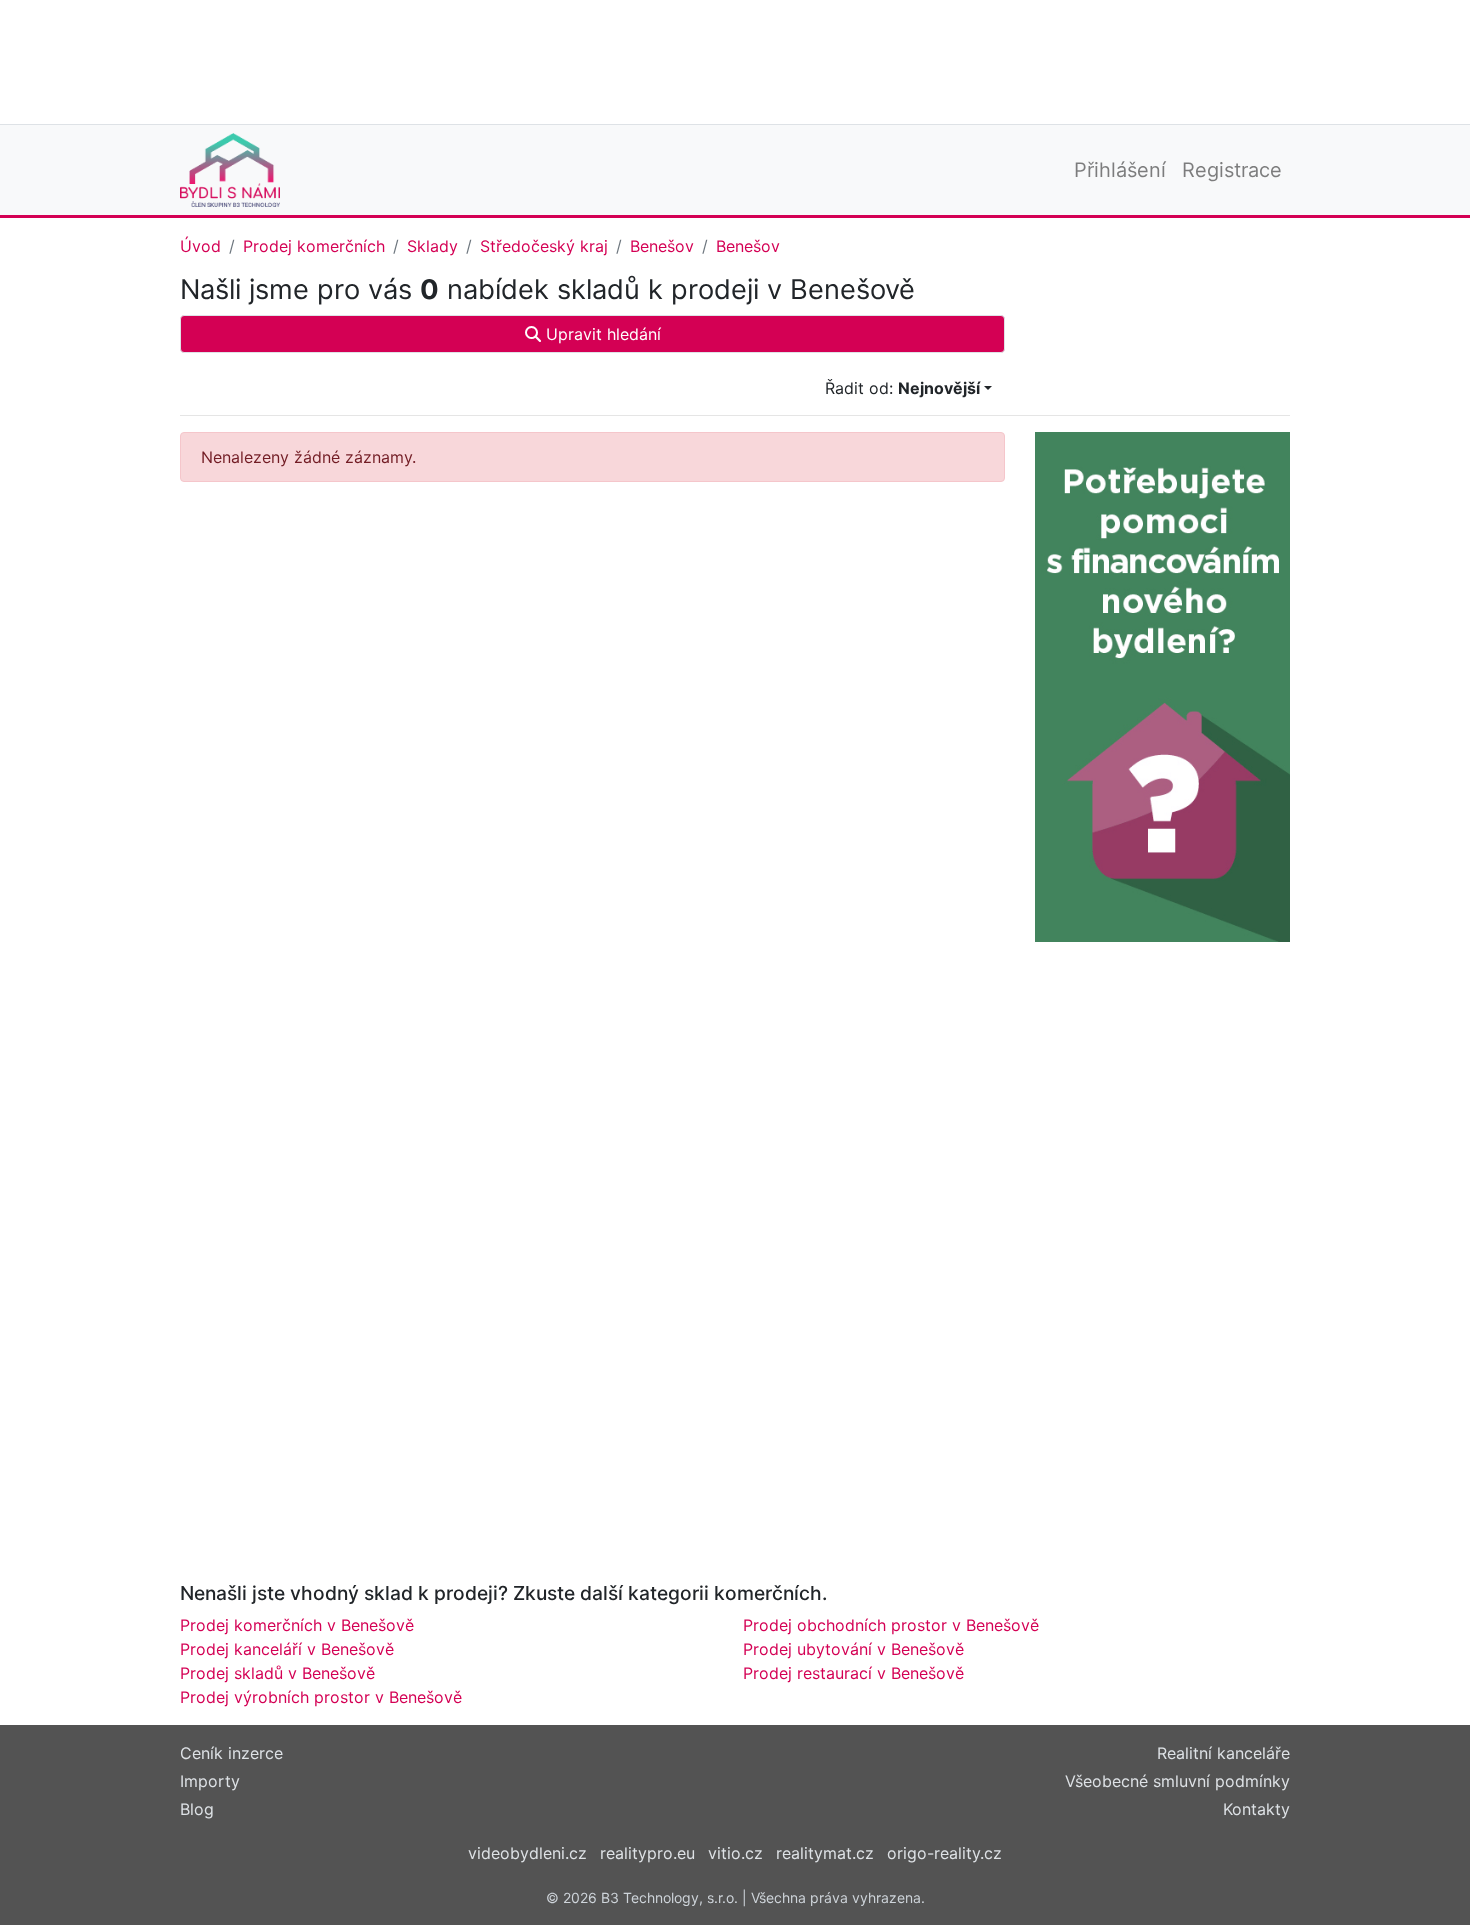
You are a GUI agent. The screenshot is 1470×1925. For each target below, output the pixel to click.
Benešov (662, 246)
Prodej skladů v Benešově (277, 1673)
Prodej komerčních (314, 246)
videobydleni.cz (527, 1853)
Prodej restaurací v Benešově (853, 1673)
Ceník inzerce (231, 1753)
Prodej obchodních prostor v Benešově (891, 1625)
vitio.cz (735, 1853)
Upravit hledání (601, 334)
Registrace (1232, 170)
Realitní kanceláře (1223, 1753)
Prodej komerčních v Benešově (297, 1625)
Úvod (200, 246)
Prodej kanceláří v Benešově (287, 1649)
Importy (210, 1781)
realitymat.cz (825, 1853)
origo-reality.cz (944, 1853)
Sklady (432, 246)
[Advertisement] (735, 60)
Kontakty (1256, 1809)
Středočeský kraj (544, 246)
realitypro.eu (647, 1853)
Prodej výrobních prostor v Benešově (321, 1697)
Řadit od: (902, 388)
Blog (197, 1809)
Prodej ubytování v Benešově (853, 1649)
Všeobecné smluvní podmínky (1177, 1781)
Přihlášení (1120, 170)
